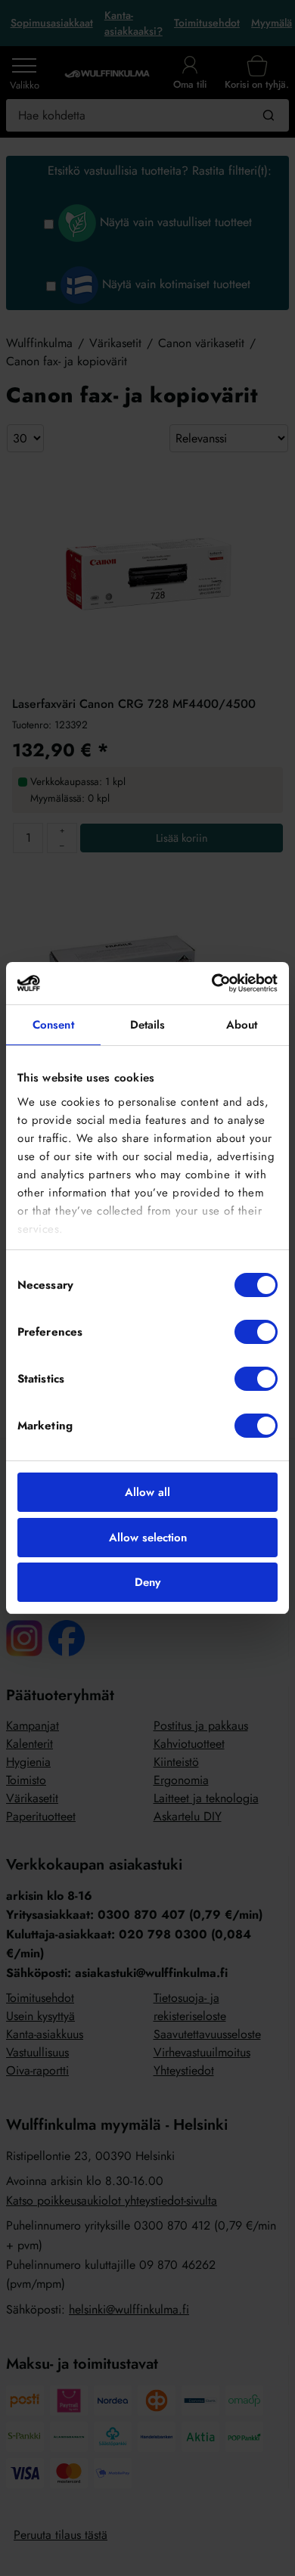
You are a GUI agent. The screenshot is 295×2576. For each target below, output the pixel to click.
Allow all (147, 1492)
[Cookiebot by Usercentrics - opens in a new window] (212, 983)
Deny (147, 1582)
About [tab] (242, 1025)
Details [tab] (148, 1025)
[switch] (256, 1332)
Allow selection (148, 1538)
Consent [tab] (53, 1025)
